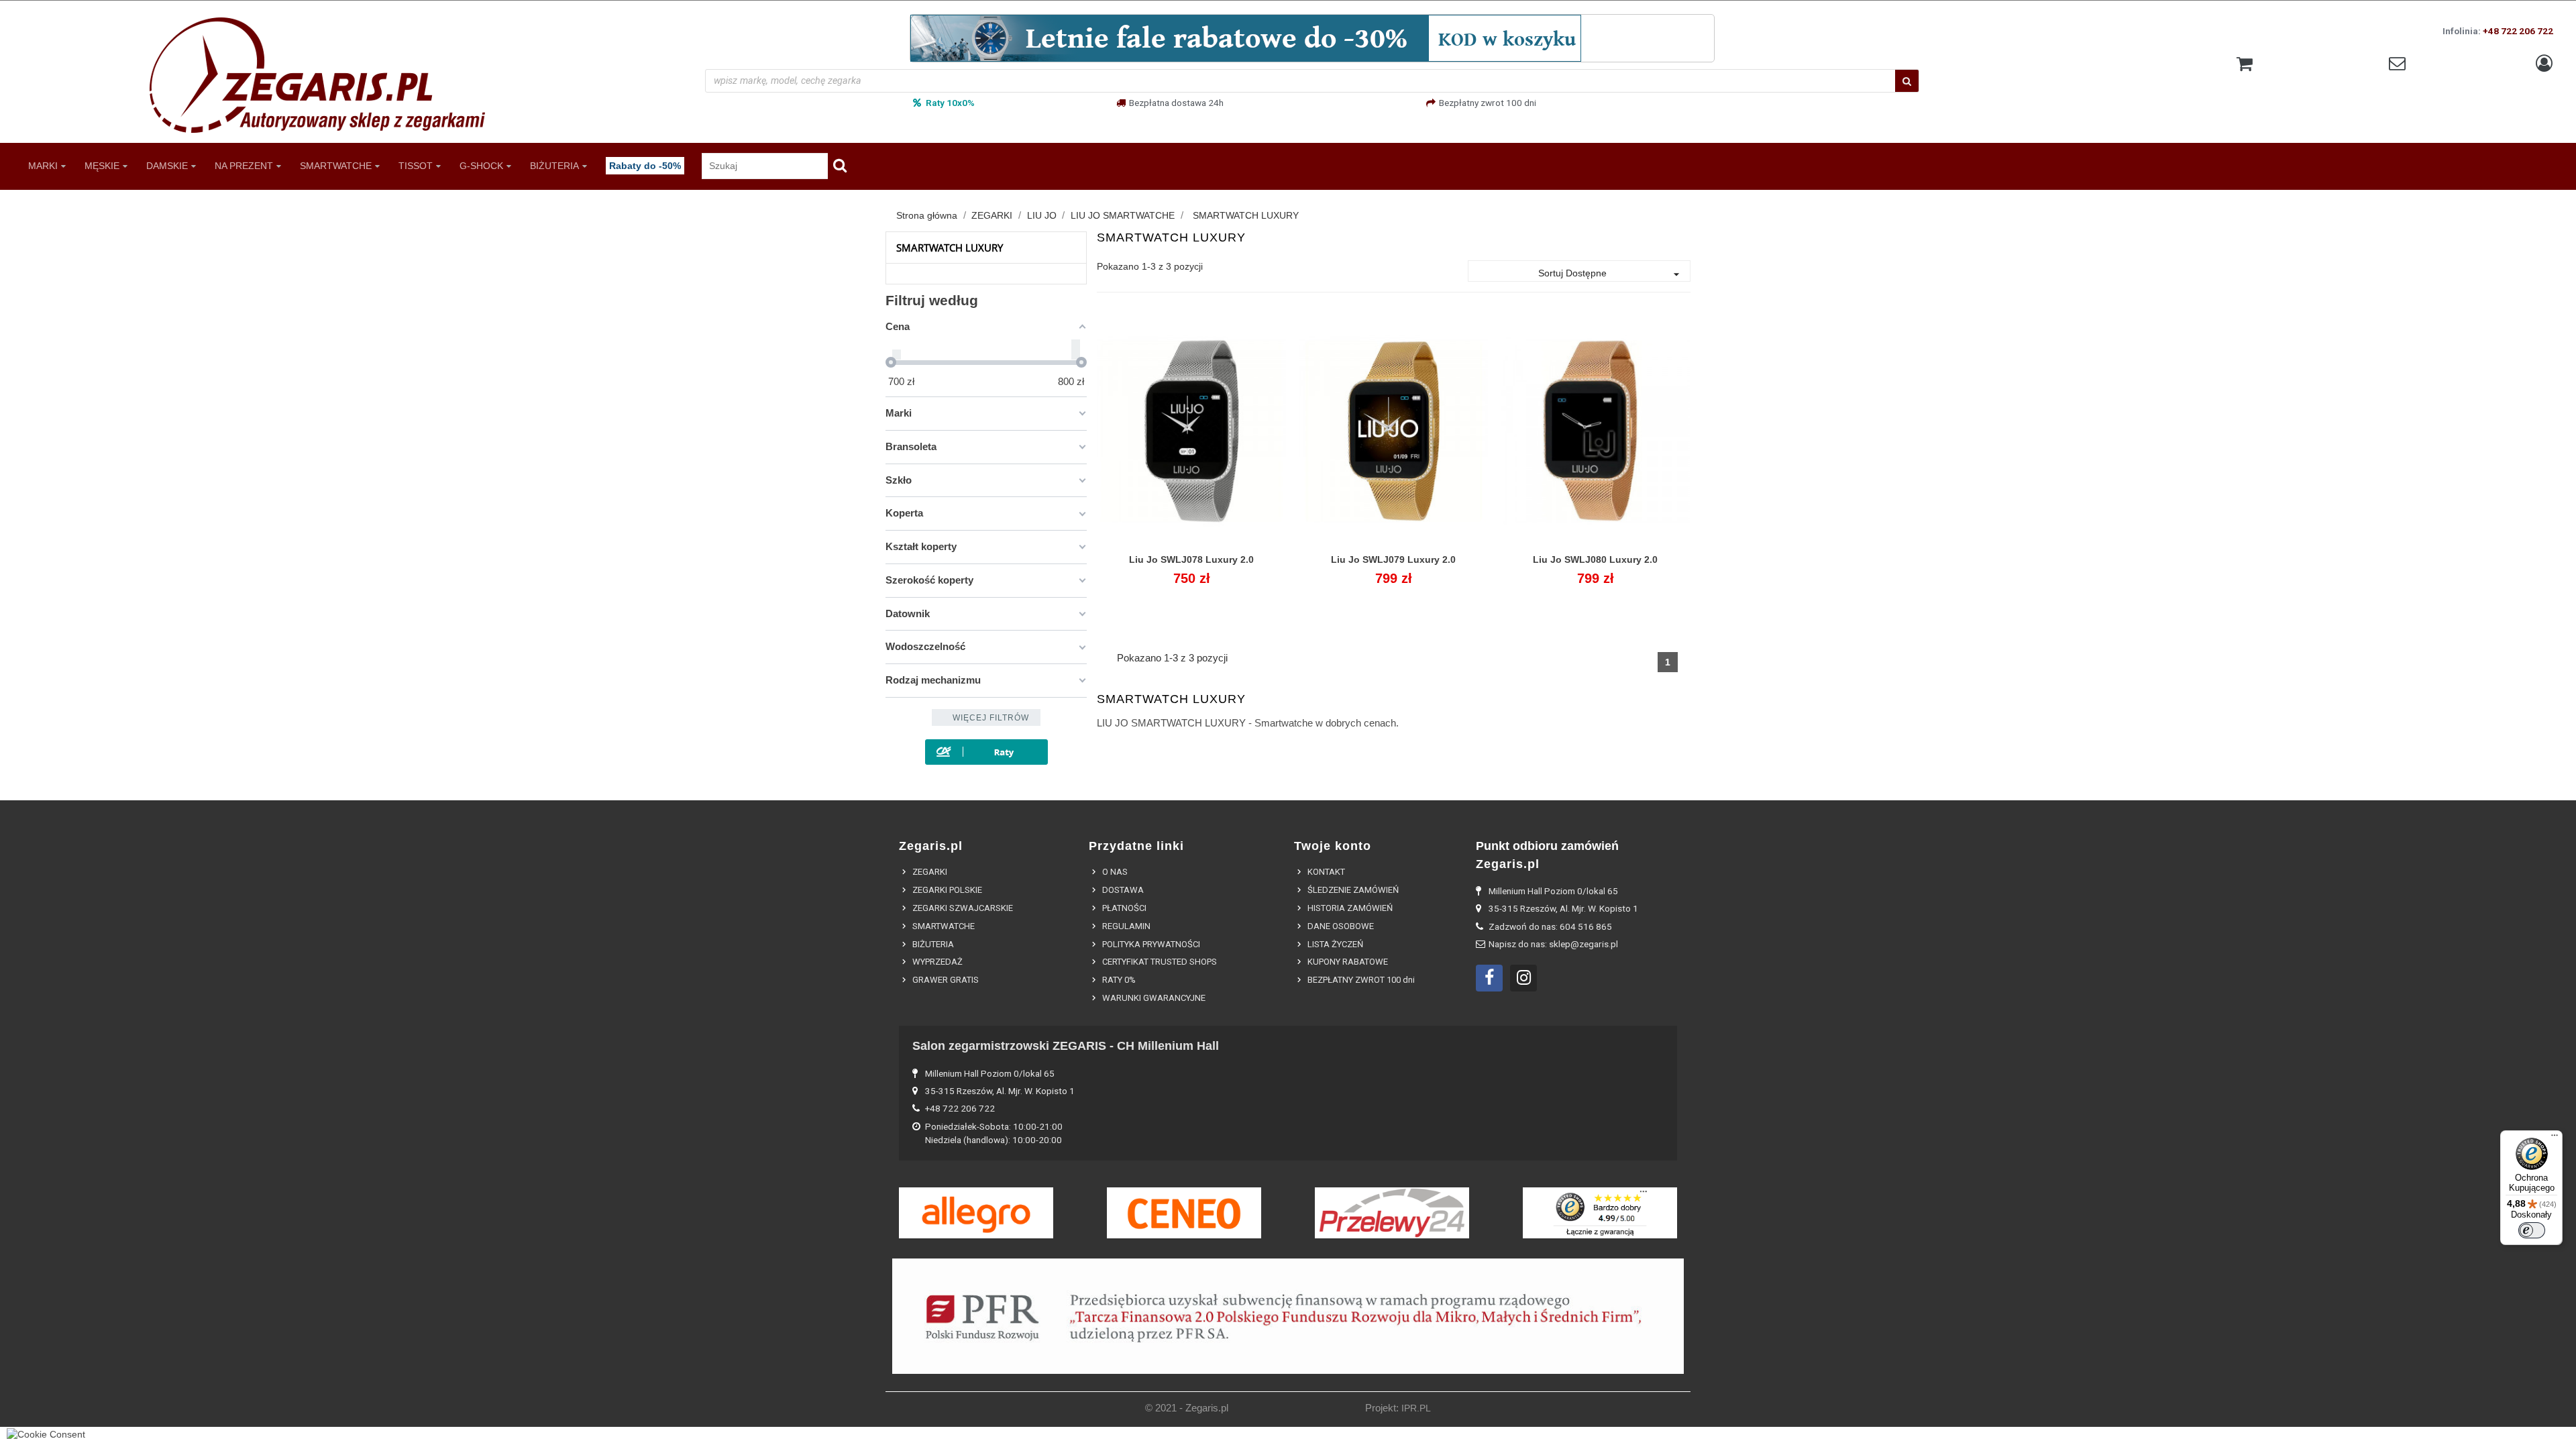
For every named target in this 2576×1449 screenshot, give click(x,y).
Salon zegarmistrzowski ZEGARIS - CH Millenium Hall (1066, 1046)
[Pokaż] (1191, 568)
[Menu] (2555, 1138)
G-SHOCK (481, 165)
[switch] (2532, 1230)
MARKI (43, 165)
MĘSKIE (102, 165)
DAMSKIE (167, 165)
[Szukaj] (1907, 81)
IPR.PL (1416, 1408)
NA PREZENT (244, 165)
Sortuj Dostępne (1611, 274)
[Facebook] (1489, 978)
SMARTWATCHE (336, 165)
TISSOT (416, 165)
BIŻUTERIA (554, 165)
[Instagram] (1523, 978)
